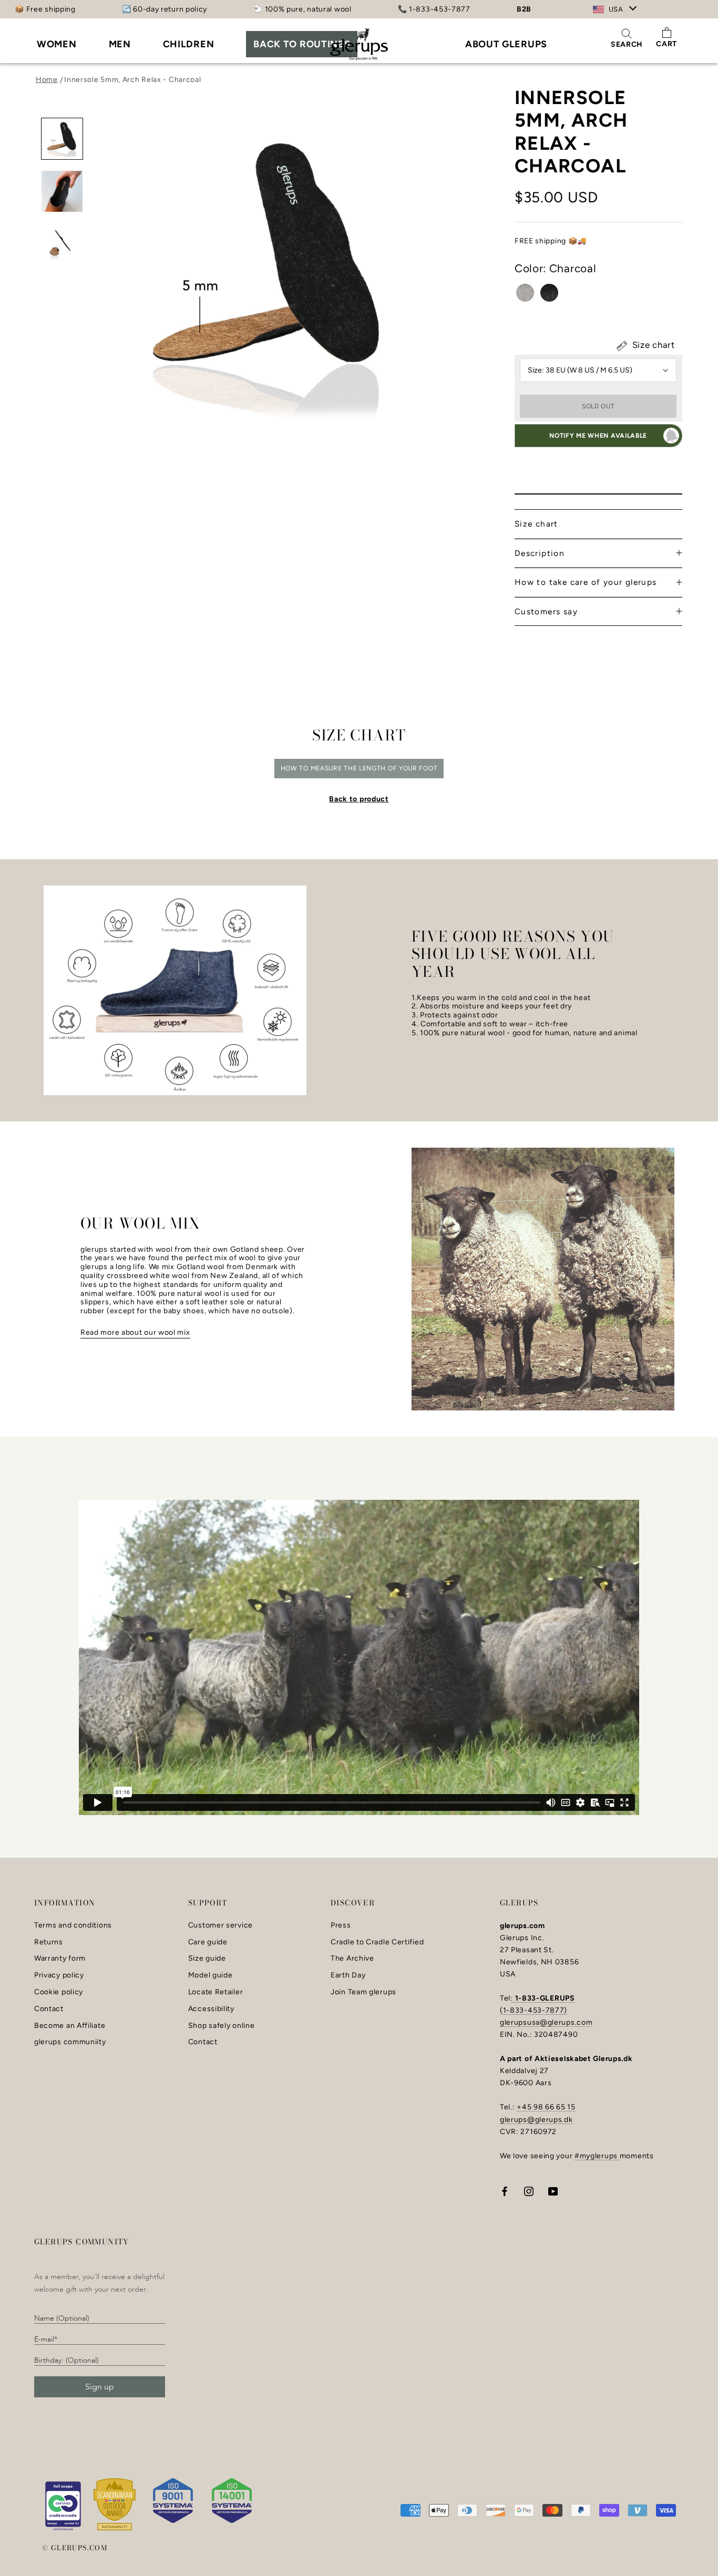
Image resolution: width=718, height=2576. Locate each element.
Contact (49, 2009)
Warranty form (60, 1959)
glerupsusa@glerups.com (546, 2022)
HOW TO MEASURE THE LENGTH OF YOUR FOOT (359, 768)
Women (57, 44)
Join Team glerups (363, 1992)
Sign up (100, 2387)
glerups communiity (70, 2042)
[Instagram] (529, 2191)
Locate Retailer (216, 1992)
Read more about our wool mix (135, 1332)
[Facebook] (505, 2191)
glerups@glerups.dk (536, 2120)
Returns (49, 1942)
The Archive (352, 1959)
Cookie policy (59, 1992)
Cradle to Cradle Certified (377, 1942)
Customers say (546, 611)
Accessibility (211, 2009)
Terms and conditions (73, 1925)
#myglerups (597, 2156)
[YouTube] (553, 2191)
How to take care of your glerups (586, 582)
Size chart (652, 345)
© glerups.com (75, 2548)
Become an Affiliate (70, 2026)
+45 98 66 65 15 (546, 2107)
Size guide (207, 1959)
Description (540, 553)
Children (189, 44)
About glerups (506, 44)
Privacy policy (59, 1975)
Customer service (220, 1925)
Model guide (211, 1975)
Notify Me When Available (598, 436)
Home (47, 80)
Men (120, 44)
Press (341, 1925)
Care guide (208, 1942)
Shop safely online (222, 2026)
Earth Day (348, 1975)
